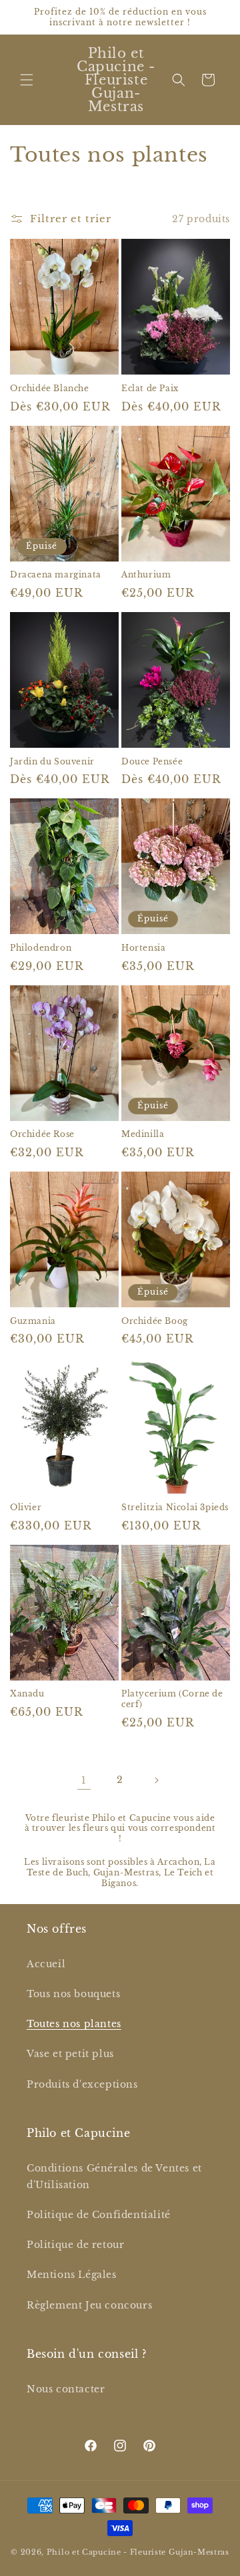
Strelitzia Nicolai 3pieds (175, 1507)
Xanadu (27, 1693)
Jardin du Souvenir (52, 761)
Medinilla (143, 1134)
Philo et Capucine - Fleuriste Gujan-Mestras (138, 2552)
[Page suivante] (156, 1780)
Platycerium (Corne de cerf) (172, 1699)
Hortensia (143, 948)
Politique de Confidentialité (99, 2215)
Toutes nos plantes (74, 2024)
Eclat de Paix (150, 388)
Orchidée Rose (42, 1134)
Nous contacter (66, 2389)
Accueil (46, 1964)
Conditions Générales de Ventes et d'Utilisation (114, 2176)
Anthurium (146, 574)
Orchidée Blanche (50, 388)
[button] (27, 80)
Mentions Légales (72, 2275)
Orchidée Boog (155, 1321)
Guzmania (33, 1321)
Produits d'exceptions (82, 2084)
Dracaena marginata (56, 574)
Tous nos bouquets (73, 1994)
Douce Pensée (152, 761)
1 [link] (84, 1780)
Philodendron (41, 948)
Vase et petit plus (70, 2054)
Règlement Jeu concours (89, 2305)
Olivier (26, 1507)
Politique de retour (75, 2245)
